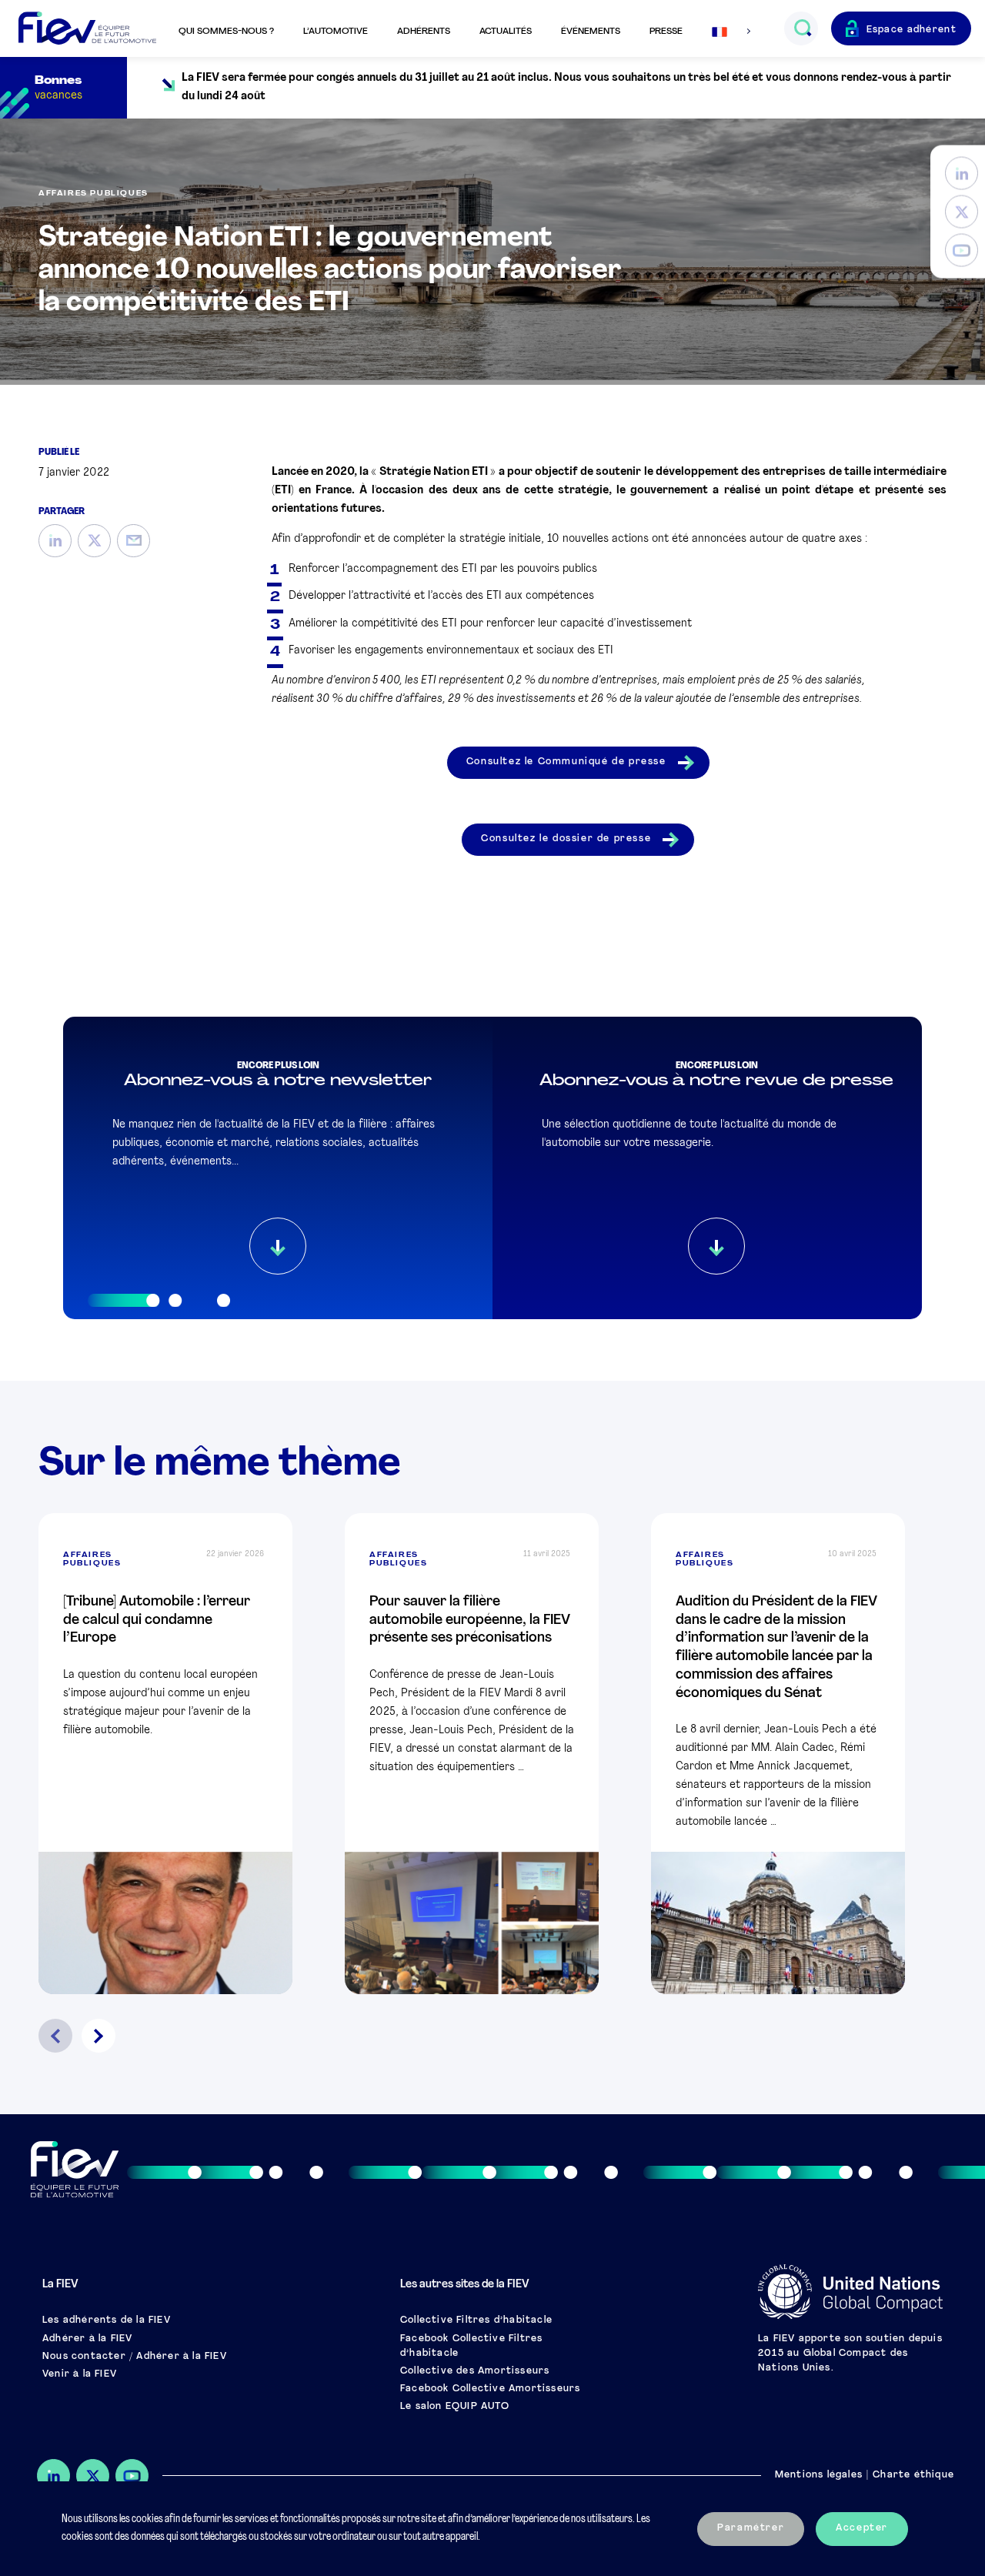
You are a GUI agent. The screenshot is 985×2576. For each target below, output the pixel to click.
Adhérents (424, 32)
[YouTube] (962, 251)
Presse (666, 32)
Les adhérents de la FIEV (107, 2320)
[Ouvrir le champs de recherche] (802, 28)
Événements (591, 32)
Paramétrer (751, 2528)
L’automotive (336, 32)
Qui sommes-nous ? (226, 32)
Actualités (506, 32)
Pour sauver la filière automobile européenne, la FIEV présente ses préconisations (470, 1620)
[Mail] (134, 541)
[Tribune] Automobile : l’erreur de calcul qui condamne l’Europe (157, 1620)
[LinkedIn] (962, 174)
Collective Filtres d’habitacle (476, 2320)
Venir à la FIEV (80, 2374)
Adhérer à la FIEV (87, 2339)
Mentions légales (819, 2475)
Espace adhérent (912, 30)
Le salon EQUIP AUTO (455, 2407)
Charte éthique (913, 2475)
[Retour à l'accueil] (87, 29)
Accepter (862, 2528)
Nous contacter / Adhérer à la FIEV (135, 2357)
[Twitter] (962, 212)
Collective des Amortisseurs (475, 2371)
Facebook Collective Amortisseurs (490, 2389)
